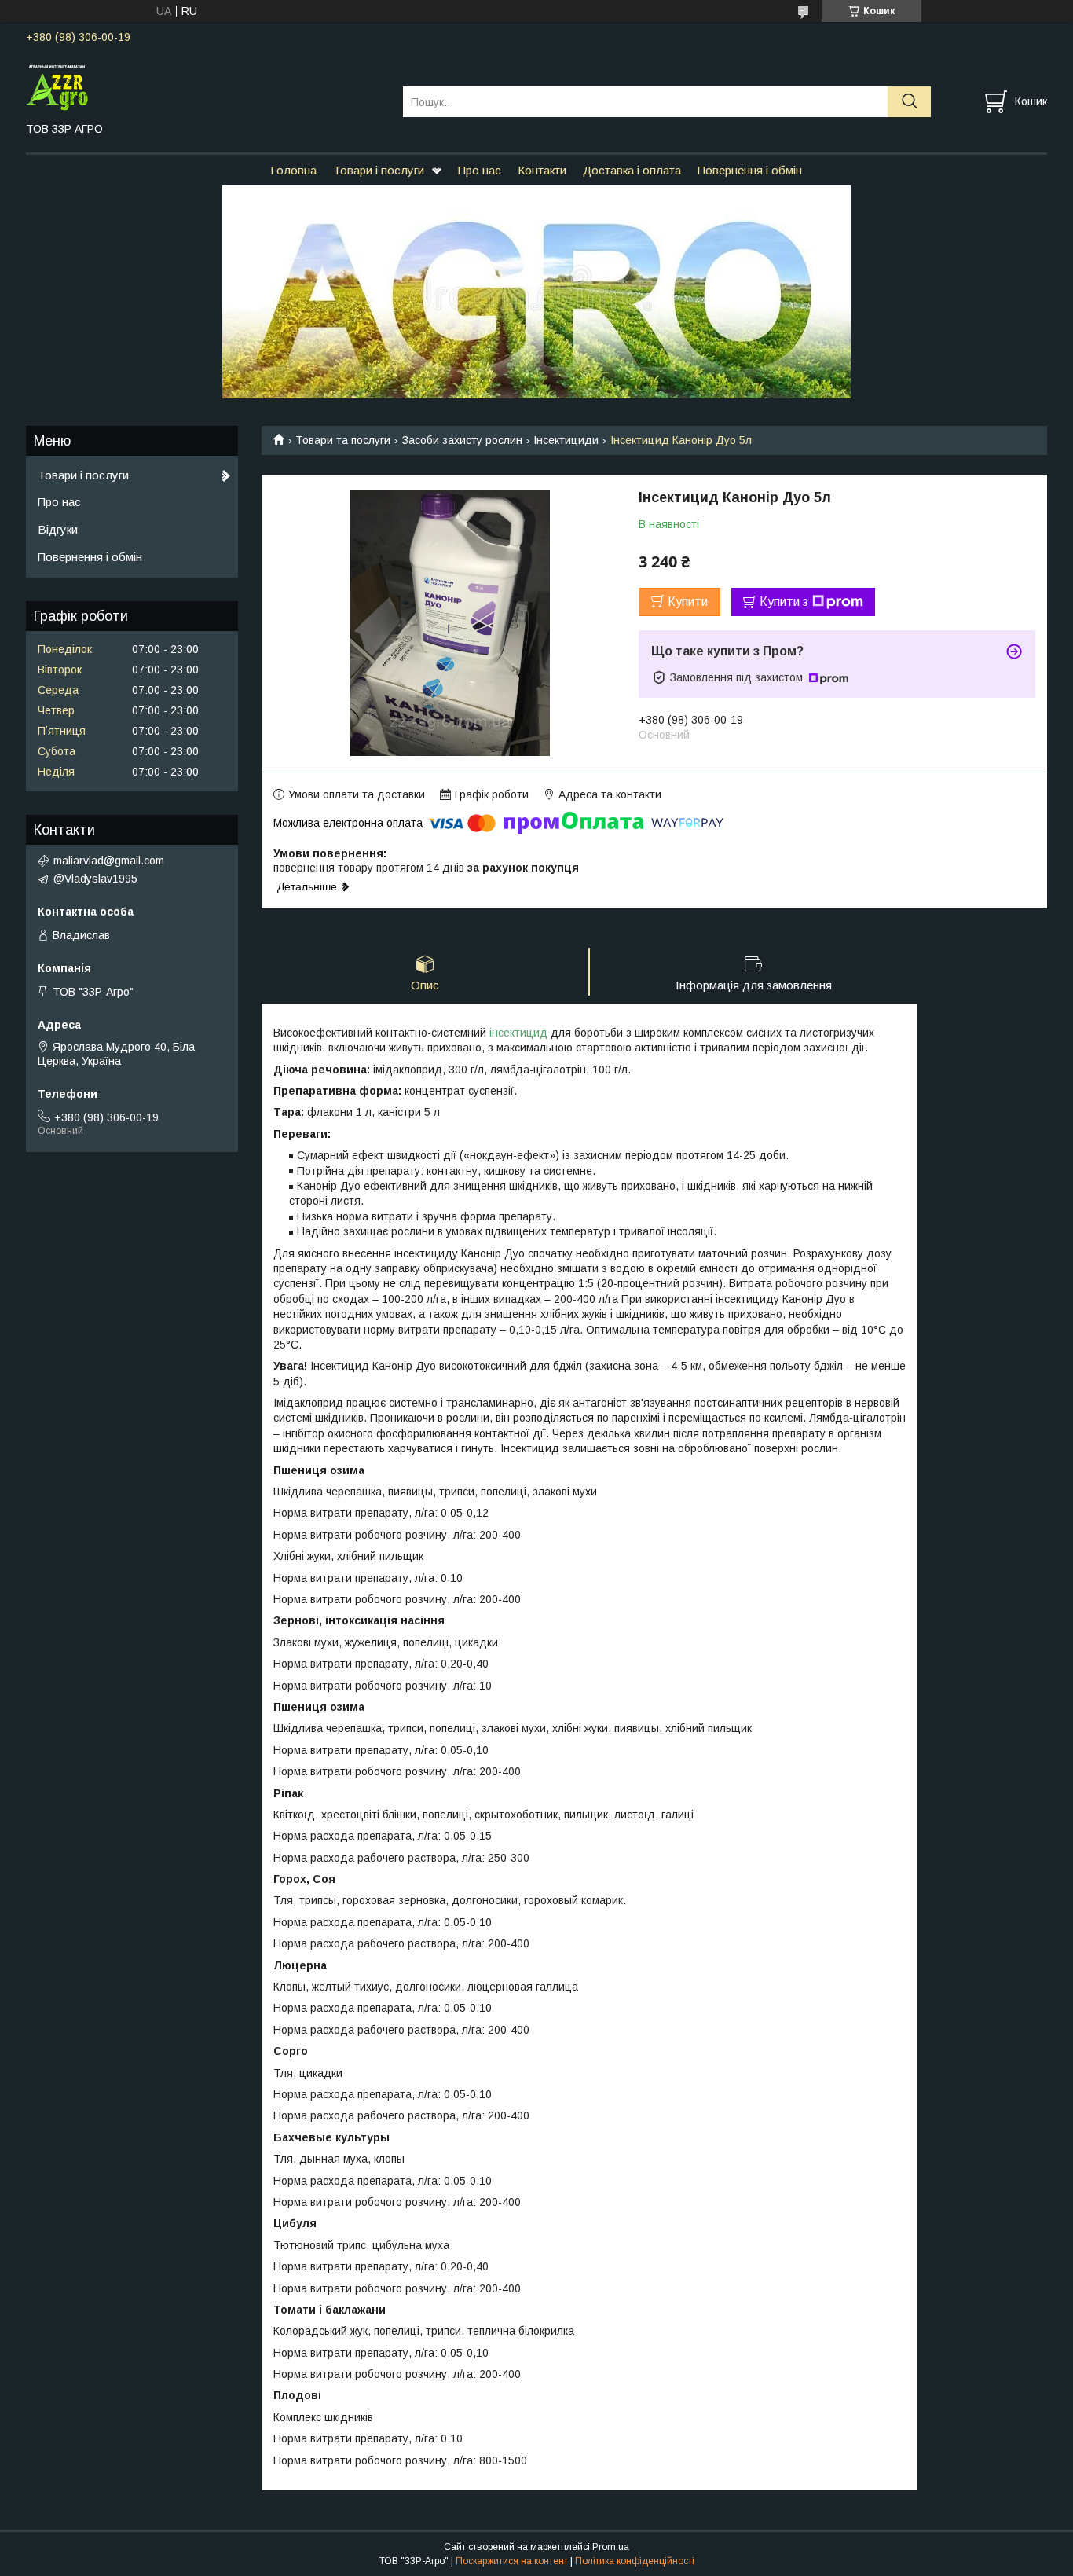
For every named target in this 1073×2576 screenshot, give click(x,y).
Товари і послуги (379, 170)
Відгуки (58, 529)
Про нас (480, 170)
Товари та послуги (343, 440)
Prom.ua (611, 2547)
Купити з (784, 602)
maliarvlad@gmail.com (109, 861)
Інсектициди (566, 440)
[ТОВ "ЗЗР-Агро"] (205, 87)
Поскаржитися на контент (512, 2561)
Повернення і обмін (750, 170)
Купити (688, 602)
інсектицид (518, 1033)
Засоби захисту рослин (462, 440)
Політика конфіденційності (635, 2561)
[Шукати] (909, 102)
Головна (293, 170)
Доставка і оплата (632, 170)
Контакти (542, 170)
